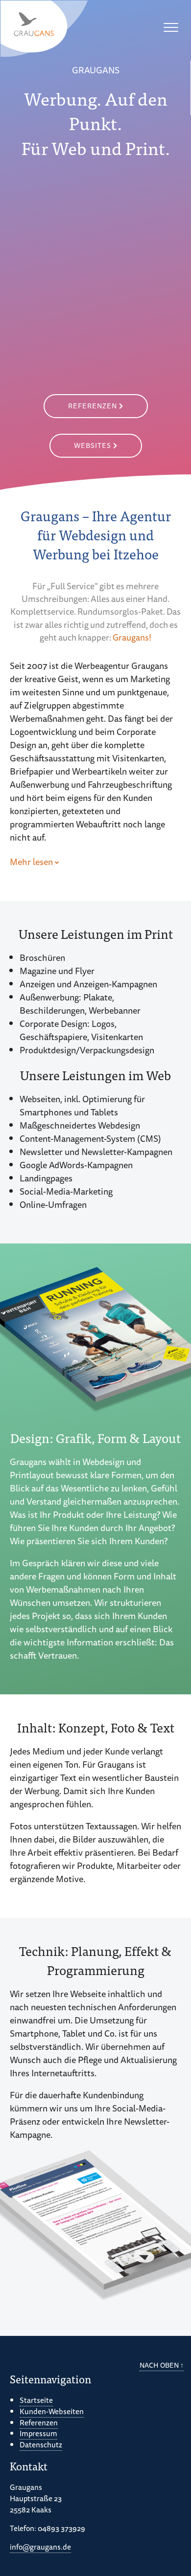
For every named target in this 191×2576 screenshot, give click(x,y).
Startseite (36, 2400)
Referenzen (93, 406)
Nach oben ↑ (162, 2365)
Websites (93, 445)
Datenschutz (41, 2444)
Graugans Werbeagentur (45, 29)
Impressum (38, 2434)
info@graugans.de (40, 2547)
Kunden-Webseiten (52, 2411)
